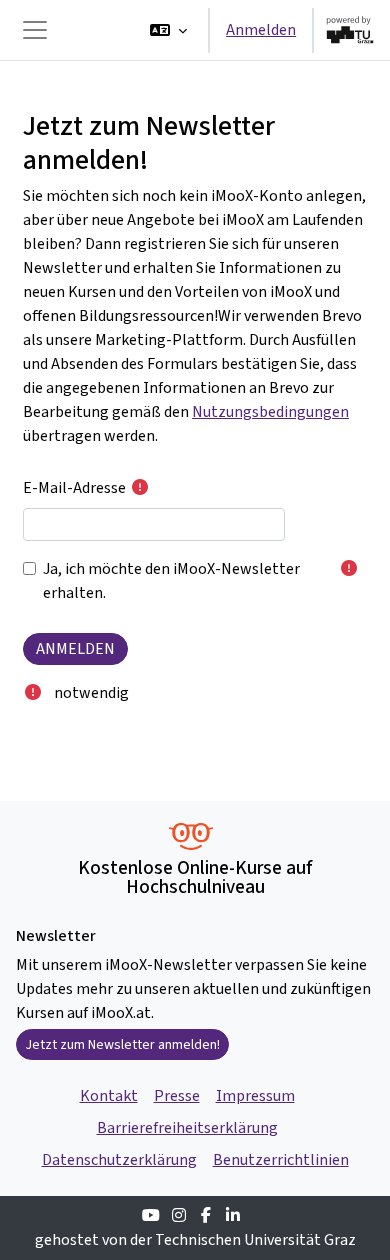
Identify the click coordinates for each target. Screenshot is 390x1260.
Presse (177, 1095)
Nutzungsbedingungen (270, 411)
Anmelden (261, 29)
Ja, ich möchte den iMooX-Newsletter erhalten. (171, 580)
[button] (168, 30)
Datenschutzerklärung (119, 1159)
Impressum (255, 1095)
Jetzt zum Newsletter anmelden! (122, 1044)
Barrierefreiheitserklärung (187, 1127)
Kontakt (109, 1095)
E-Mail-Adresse (74, 487)
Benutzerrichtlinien (281, 1159)
